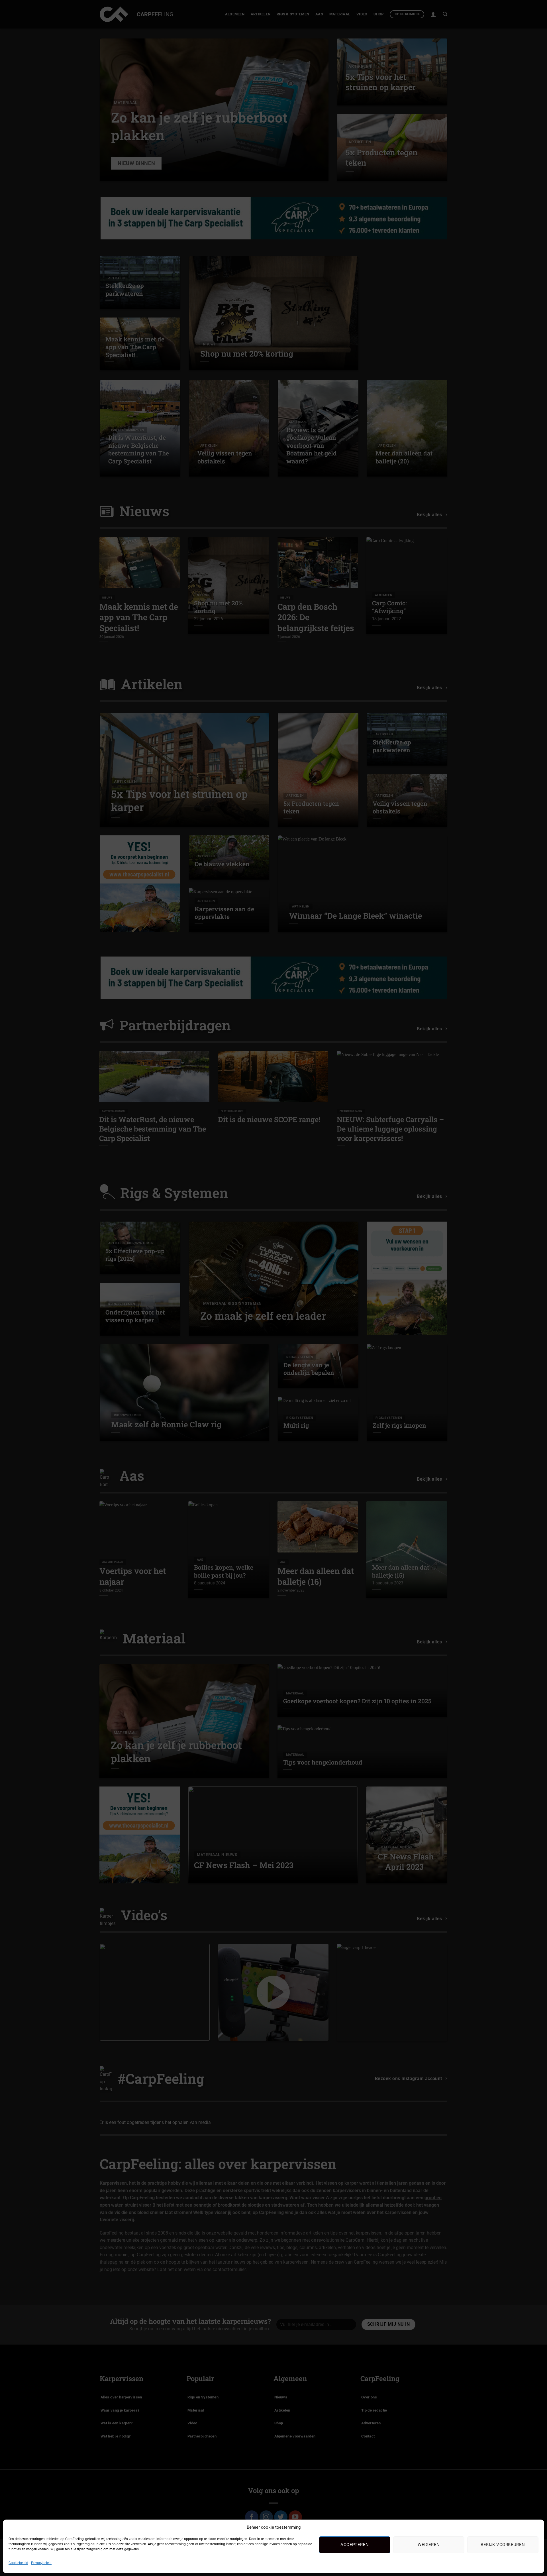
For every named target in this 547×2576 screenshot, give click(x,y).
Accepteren (355, 2545)
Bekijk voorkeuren (503, 2545)
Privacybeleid (41, 2563)
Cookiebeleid (18, 2563)
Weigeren (429, 2545)
